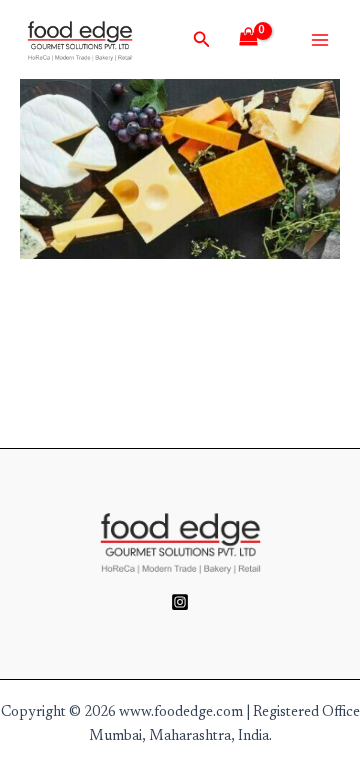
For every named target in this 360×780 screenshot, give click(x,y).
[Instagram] (180, 602)
